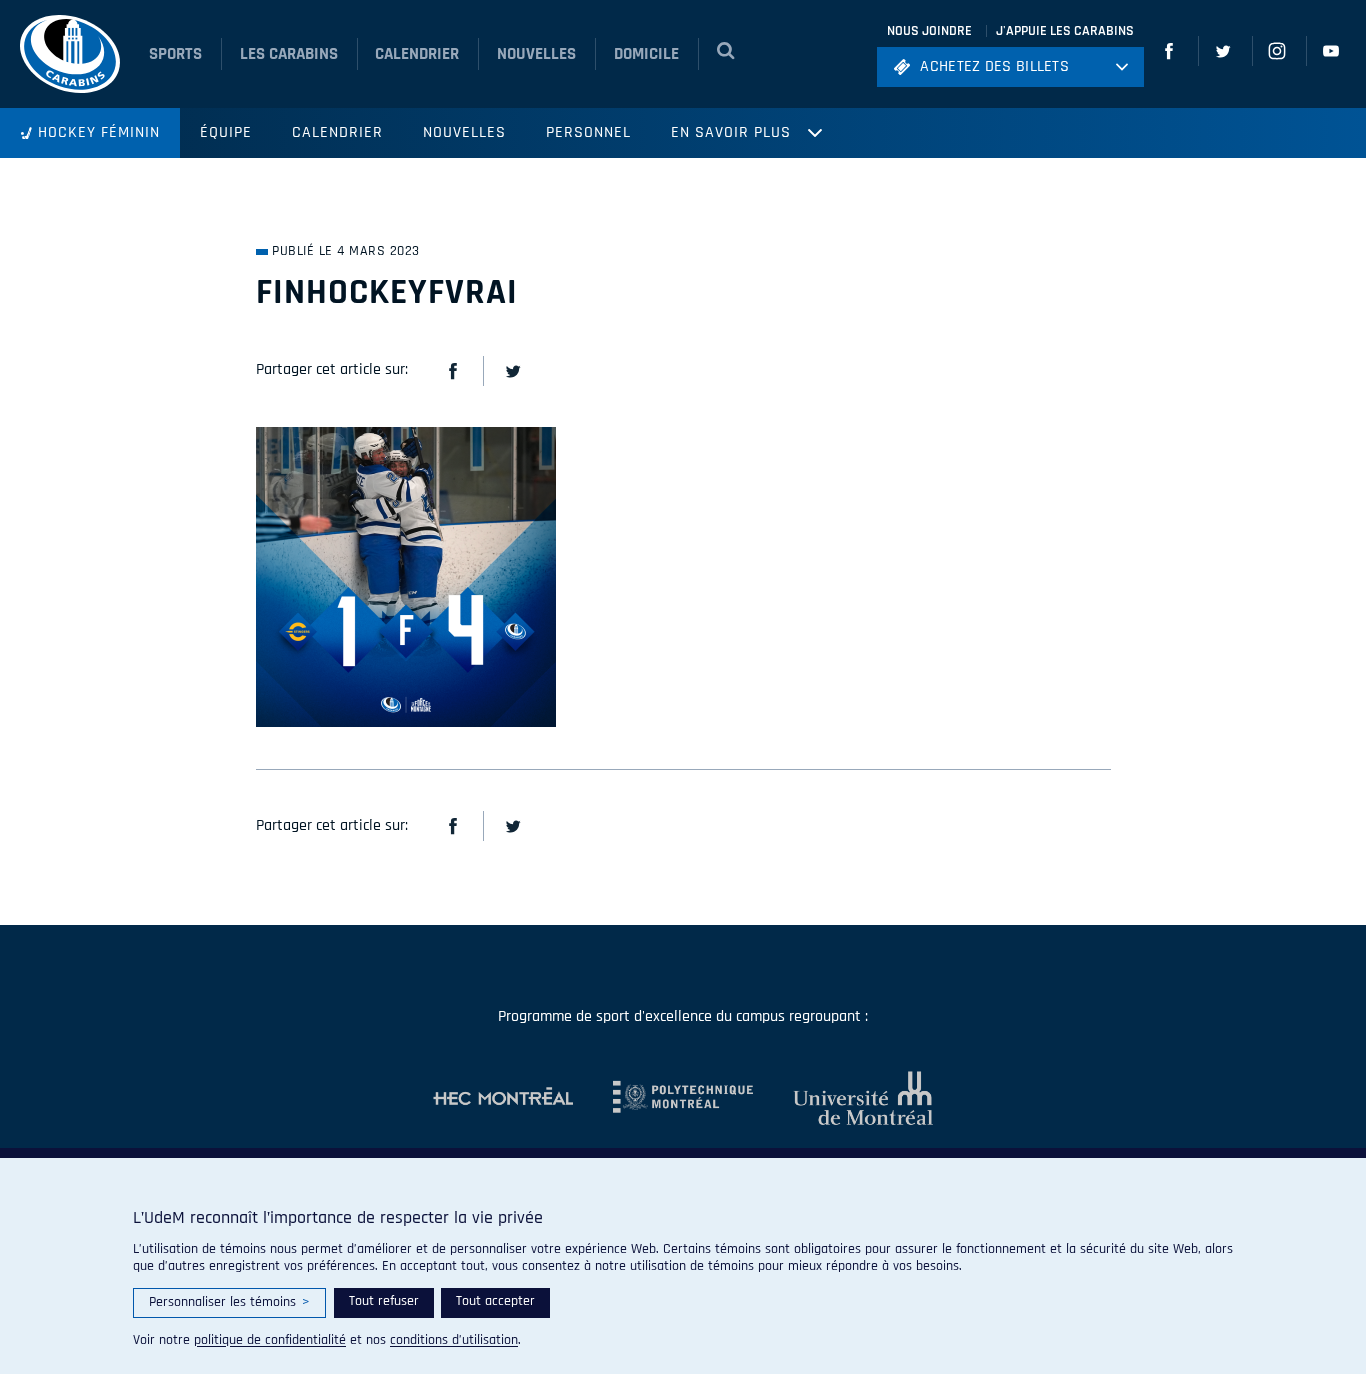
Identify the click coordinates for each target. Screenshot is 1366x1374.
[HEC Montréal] (503, 1098)
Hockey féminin (99, 132)
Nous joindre (929, 31)
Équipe (226, 132)
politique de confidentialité (270, 1340)
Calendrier (337, 132)
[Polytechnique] (663, 1098)
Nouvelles (464, 132)
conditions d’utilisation (454, 1340)
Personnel (588, 132)
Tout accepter (495, 1301)
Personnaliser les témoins (229, 1302)
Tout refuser (384, 1301)
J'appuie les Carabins (1065, 31)
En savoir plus (731, 132)
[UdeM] (843, 1098)
